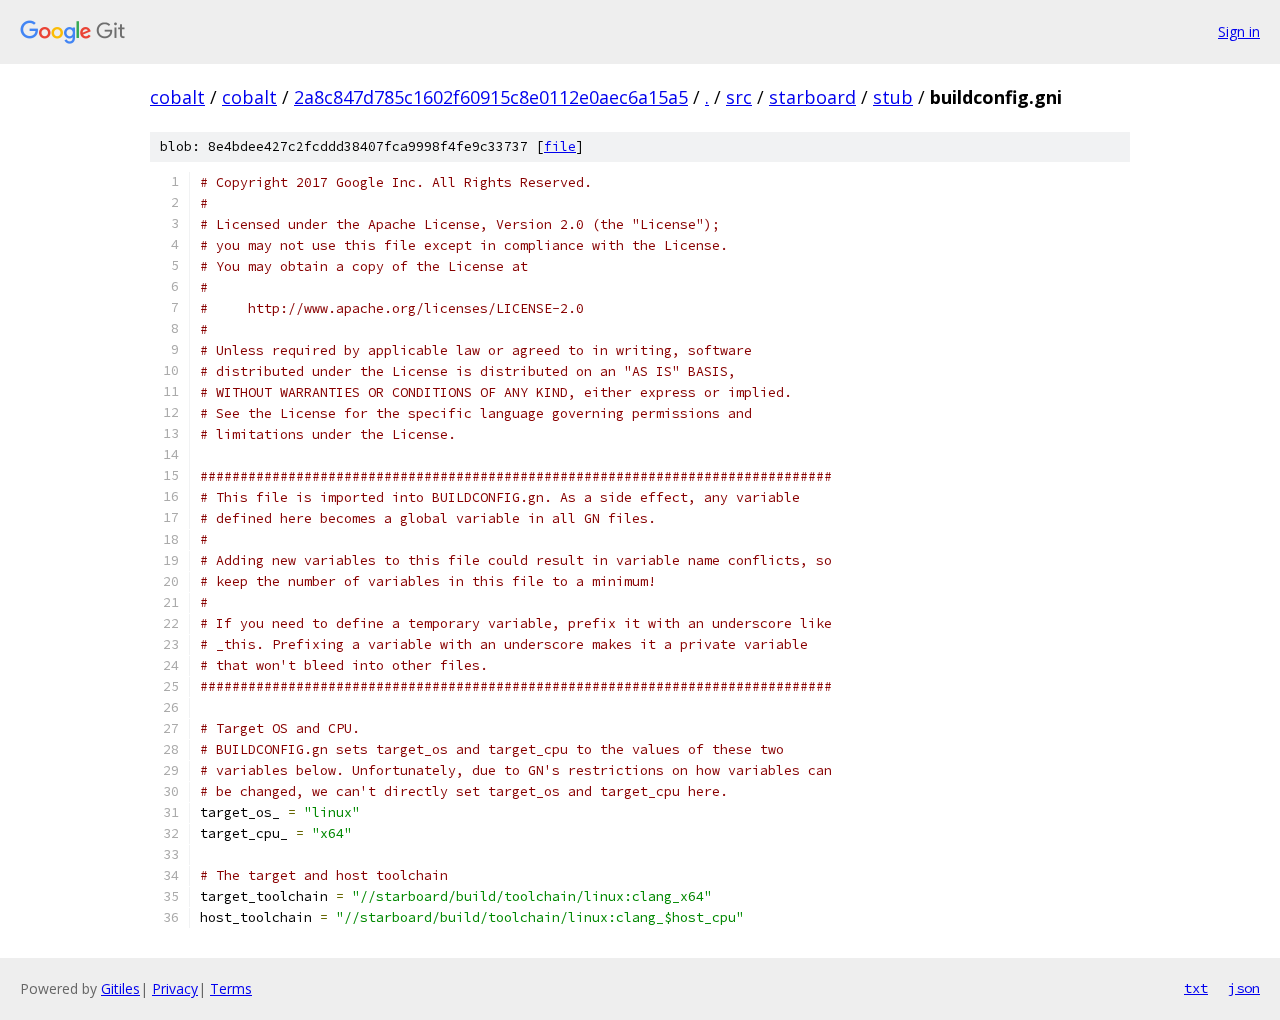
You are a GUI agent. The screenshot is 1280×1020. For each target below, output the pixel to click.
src (739, 97)
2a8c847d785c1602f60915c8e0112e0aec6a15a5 (491, 97)
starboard (812, 97)
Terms (231, 988)
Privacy (175, 988)
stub (893, 97)
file (560, 146)
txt (1196, 988)
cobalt (177, 97)
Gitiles (120, 988)
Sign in (1239, 31)
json (1244, 988)
